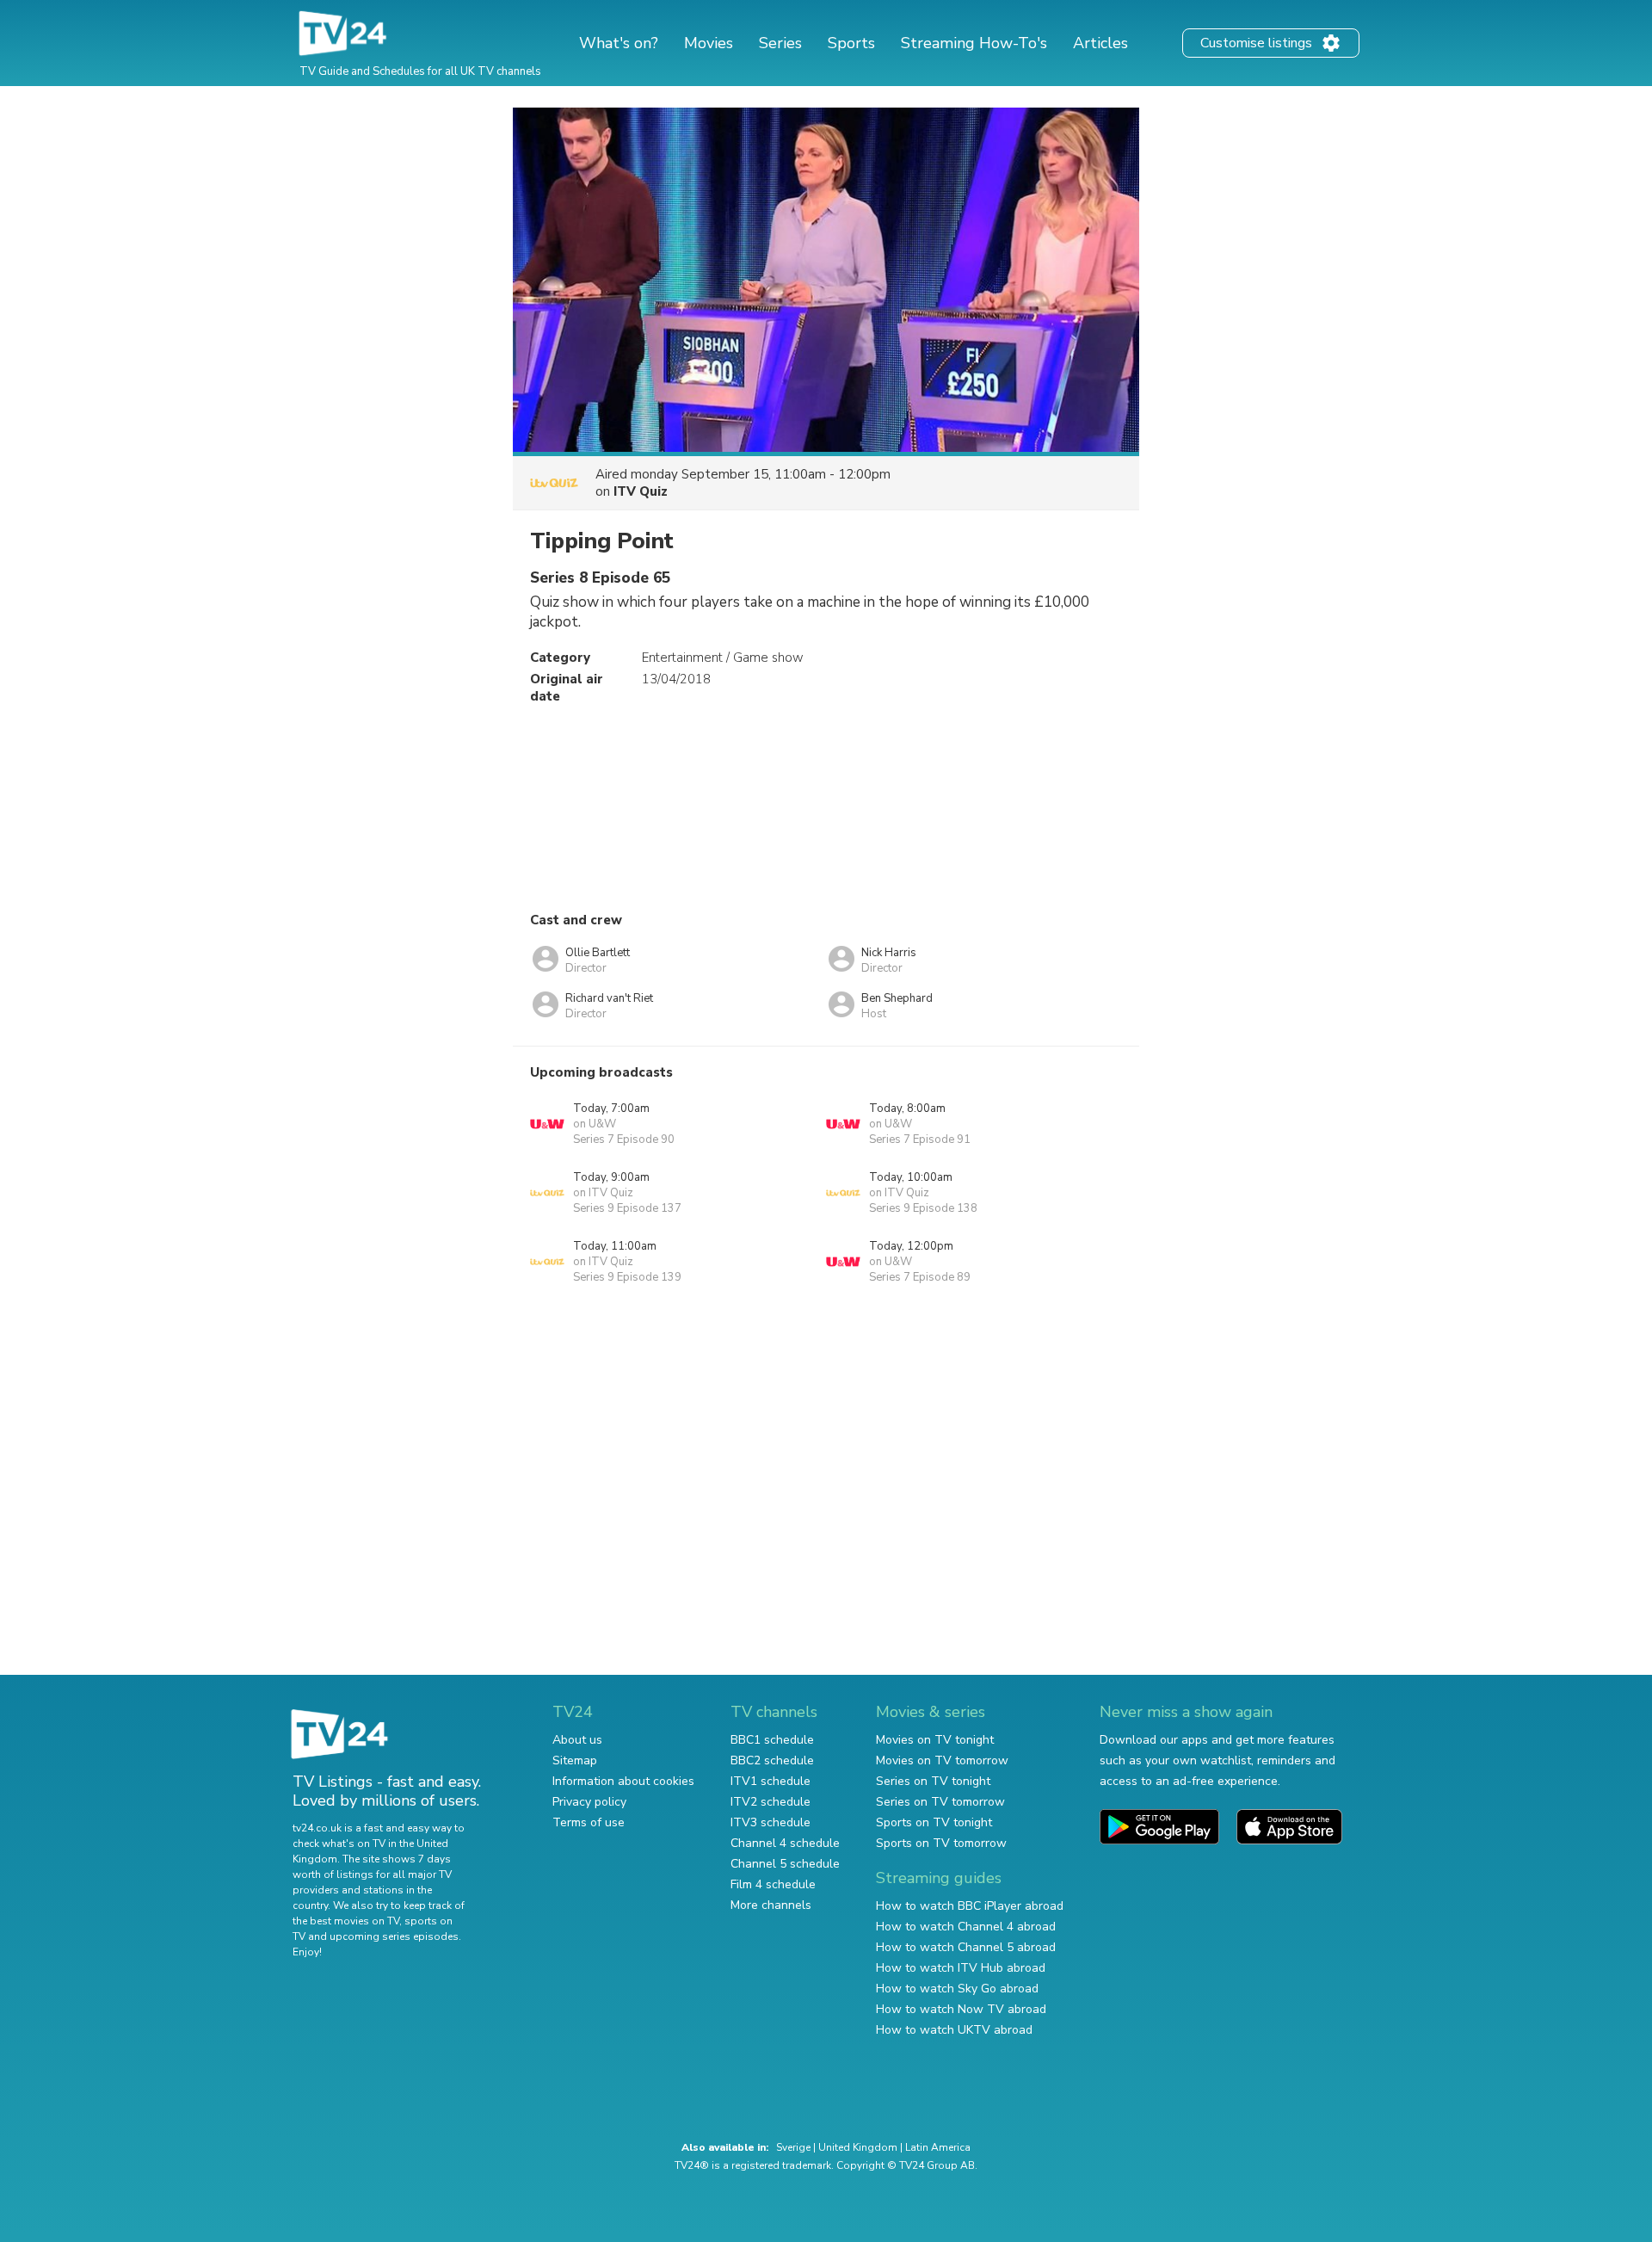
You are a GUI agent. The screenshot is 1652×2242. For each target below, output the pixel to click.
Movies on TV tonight (935, 1740)
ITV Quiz (641, 491)
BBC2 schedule (772, 1760)
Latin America (938, 2147)
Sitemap (575, 1760)
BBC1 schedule (772, 1740)
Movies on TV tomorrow (942, 1760)
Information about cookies (623, 1781)
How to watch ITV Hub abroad (961, 1968)
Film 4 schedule (773, 1884)
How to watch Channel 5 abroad (966, 1947)
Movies (709, 43)
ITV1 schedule (771, 1781)
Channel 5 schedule (785, 1864)
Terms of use (589, 1822)
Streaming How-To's (974, 43)
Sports (851, 43)
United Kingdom (858, 2147)
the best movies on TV (346, 1921)
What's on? (619, 43)
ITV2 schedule (771, 1802)
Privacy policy (589, 1802)
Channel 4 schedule (785, 1843)
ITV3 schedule (771, 1822)
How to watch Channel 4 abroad (966, 1927)
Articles (1100, 43)
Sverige (793, 2147)
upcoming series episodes (394, 1936)
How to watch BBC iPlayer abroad (970, 1906)
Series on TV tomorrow (940, 1802)
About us (577, 1740)
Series (780, 43)
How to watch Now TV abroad (961, 2009)
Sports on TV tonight (934, 1822)
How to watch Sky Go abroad (957, 1989)
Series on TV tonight (933, 1781)
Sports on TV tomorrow (941, 1843)
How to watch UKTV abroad (954, 2030)
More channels (771, 1905)
